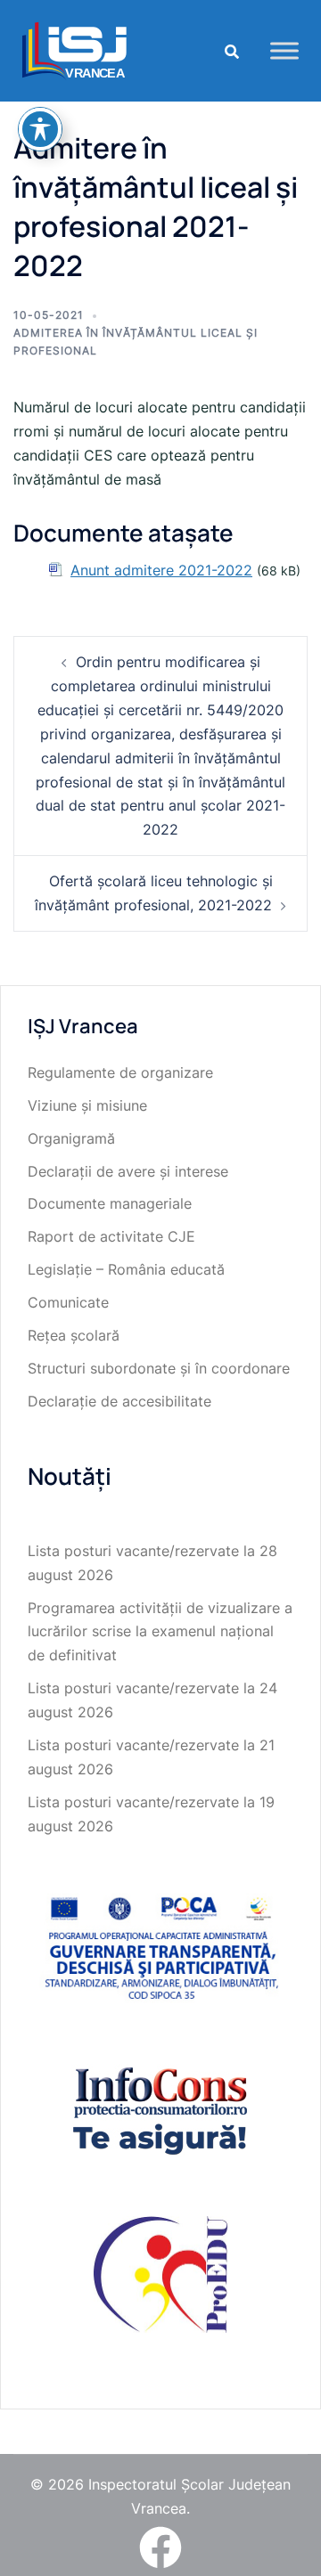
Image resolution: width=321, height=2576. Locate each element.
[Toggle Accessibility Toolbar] (40, 129)
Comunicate (68, 1302)
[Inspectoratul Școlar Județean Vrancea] (74, 49)
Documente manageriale (110, 1203)
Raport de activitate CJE (111, 1236)
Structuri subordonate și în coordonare (159, 1368)
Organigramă (71, 1138)
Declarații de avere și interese (128, 1171)
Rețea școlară (74, 1335)
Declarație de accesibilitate (119, 1401)
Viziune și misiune (87, 1105)
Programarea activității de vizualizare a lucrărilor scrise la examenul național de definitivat (160, 1632)
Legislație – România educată (126, 1269)
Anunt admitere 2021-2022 (161, 570)
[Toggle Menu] (284, 50)
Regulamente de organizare (120, 1072)
